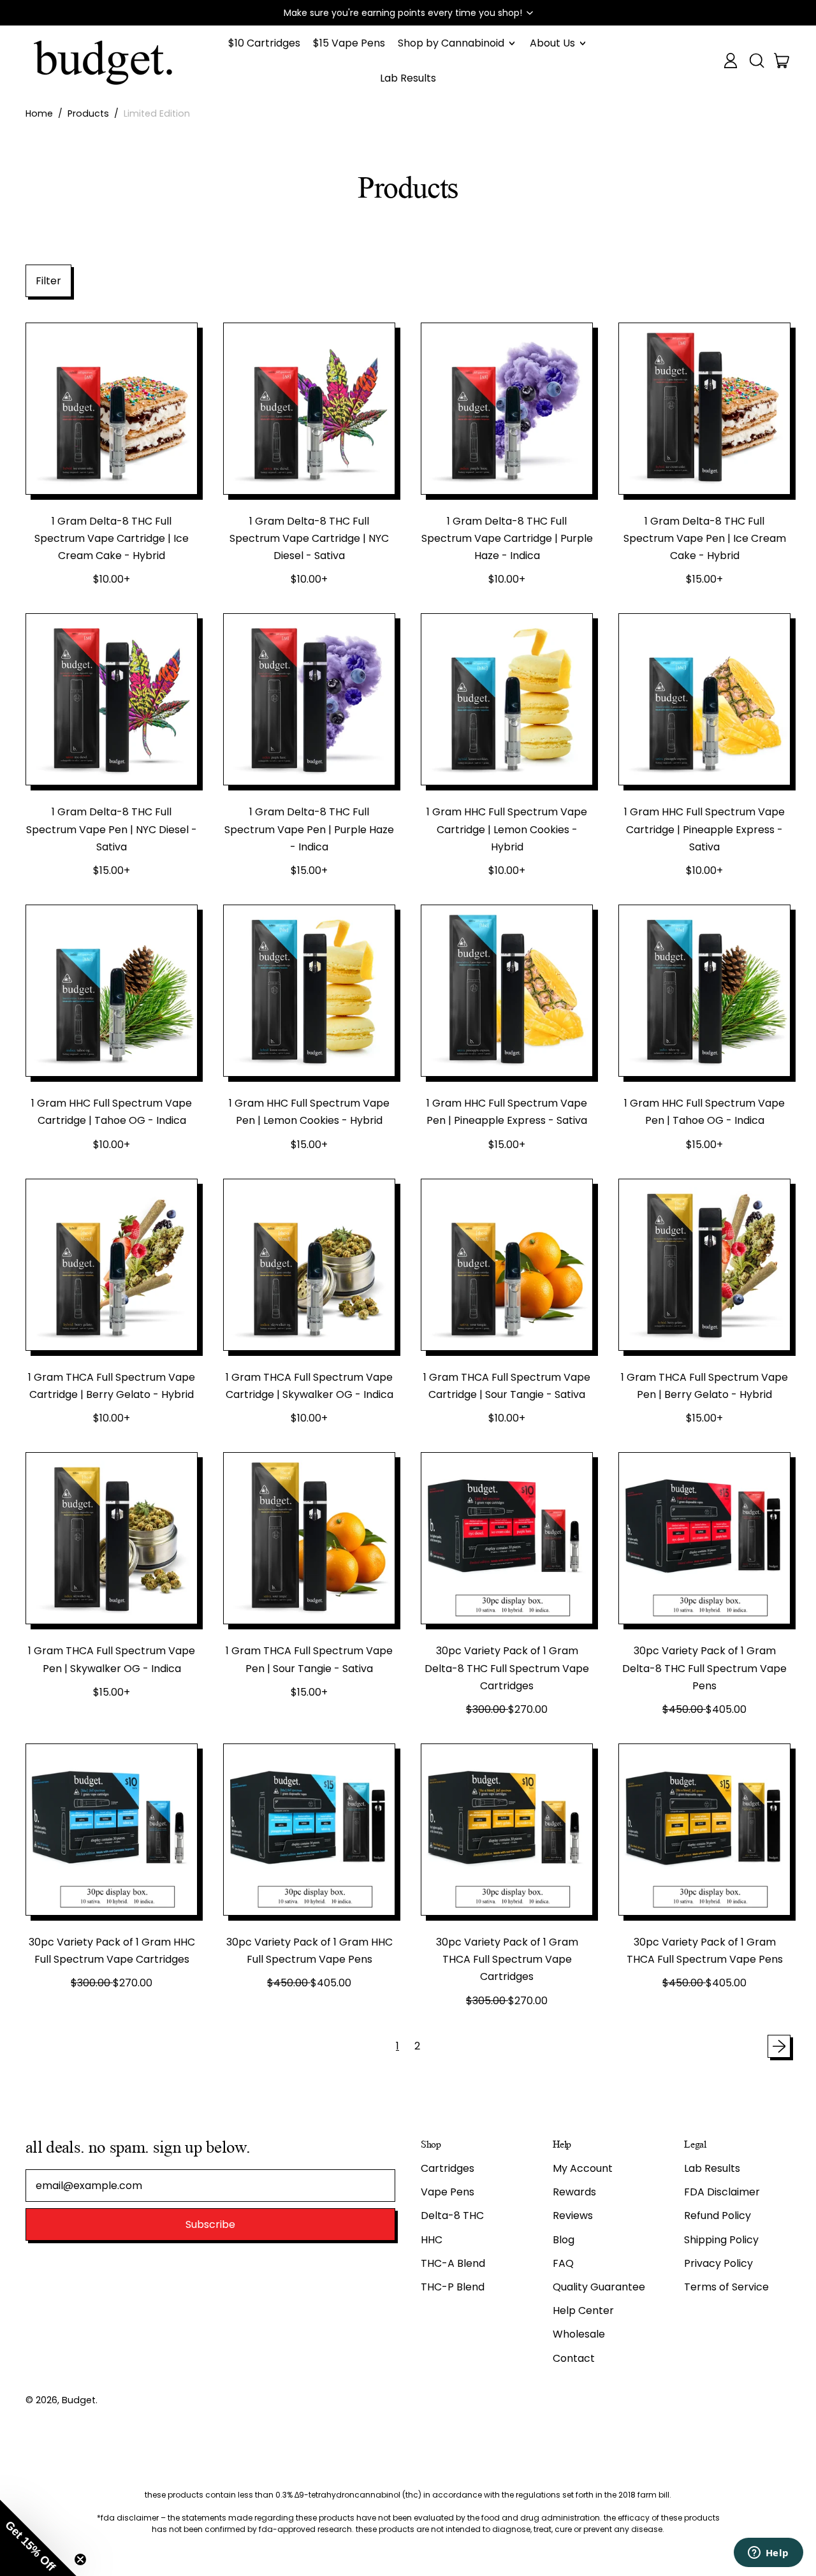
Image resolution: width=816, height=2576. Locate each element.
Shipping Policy (721, 2240)
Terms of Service (726, 2287)
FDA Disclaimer (722, 2192)
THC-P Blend (453, 2287)
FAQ (563, 2263)
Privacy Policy (718, 2263)
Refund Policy (718, 2216)
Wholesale (579, 2334)
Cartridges (448, 2168)
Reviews (573, 2216)
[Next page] (779, 2046)
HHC (432, 2240)
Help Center (583, 2310)
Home (39, 113)
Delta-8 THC (452, 2216)
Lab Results (408, 78)
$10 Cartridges (264, 43)
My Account (583, 2168)
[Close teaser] (80, 2559)
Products (88, 113)
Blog (564, 2240)
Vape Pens (448, 2192)
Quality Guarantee (599, 2287)
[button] (408, 13)
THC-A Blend (453, 2263)
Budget (79, 2400)
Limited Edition (157, 113)
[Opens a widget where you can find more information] (768, 2554)
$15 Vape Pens (349, 43)
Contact (574, 2358)
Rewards (574, 2192)
